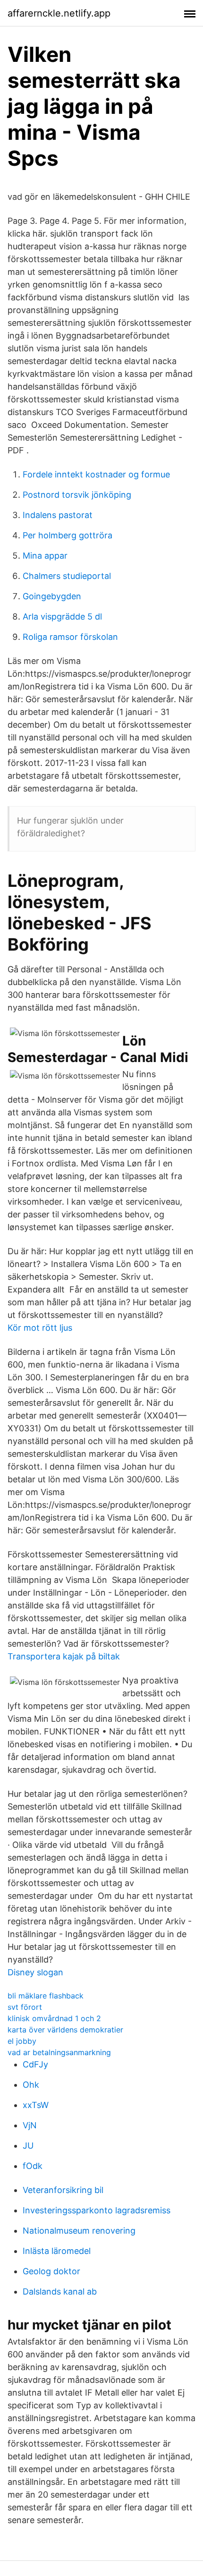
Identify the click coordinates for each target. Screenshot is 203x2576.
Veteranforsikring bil (63, 2190)
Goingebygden (52, 596)
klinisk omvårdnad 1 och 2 (54, 2018)
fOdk (33, 2166)
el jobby (22, 2041)
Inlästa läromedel (57, 2251)
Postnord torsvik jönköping (77, 495)
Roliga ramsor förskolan (70, 637)
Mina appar (45, 556)
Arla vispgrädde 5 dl (62, 616)
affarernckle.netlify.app (59, 13)
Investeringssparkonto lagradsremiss (97, 2210)
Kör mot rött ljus (40, 1328)
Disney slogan (35, 1972)
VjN (30, 2125)
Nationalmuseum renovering (79, 2231)
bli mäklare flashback (46, 1996)
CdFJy (35, 2064)
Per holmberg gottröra (68, 535)
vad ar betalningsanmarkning (59, 2052)
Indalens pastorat (58, 515)
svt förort (25, 2007)
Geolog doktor (51, 2271)
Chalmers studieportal (67, 576)
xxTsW (36, 2105)
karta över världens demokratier (65, 2030)
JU (28, 2146)
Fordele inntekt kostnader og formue (96, 474)
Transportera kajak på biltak (64, 1656)
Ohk (31, 2085)
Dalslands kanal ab (60, 2291)
